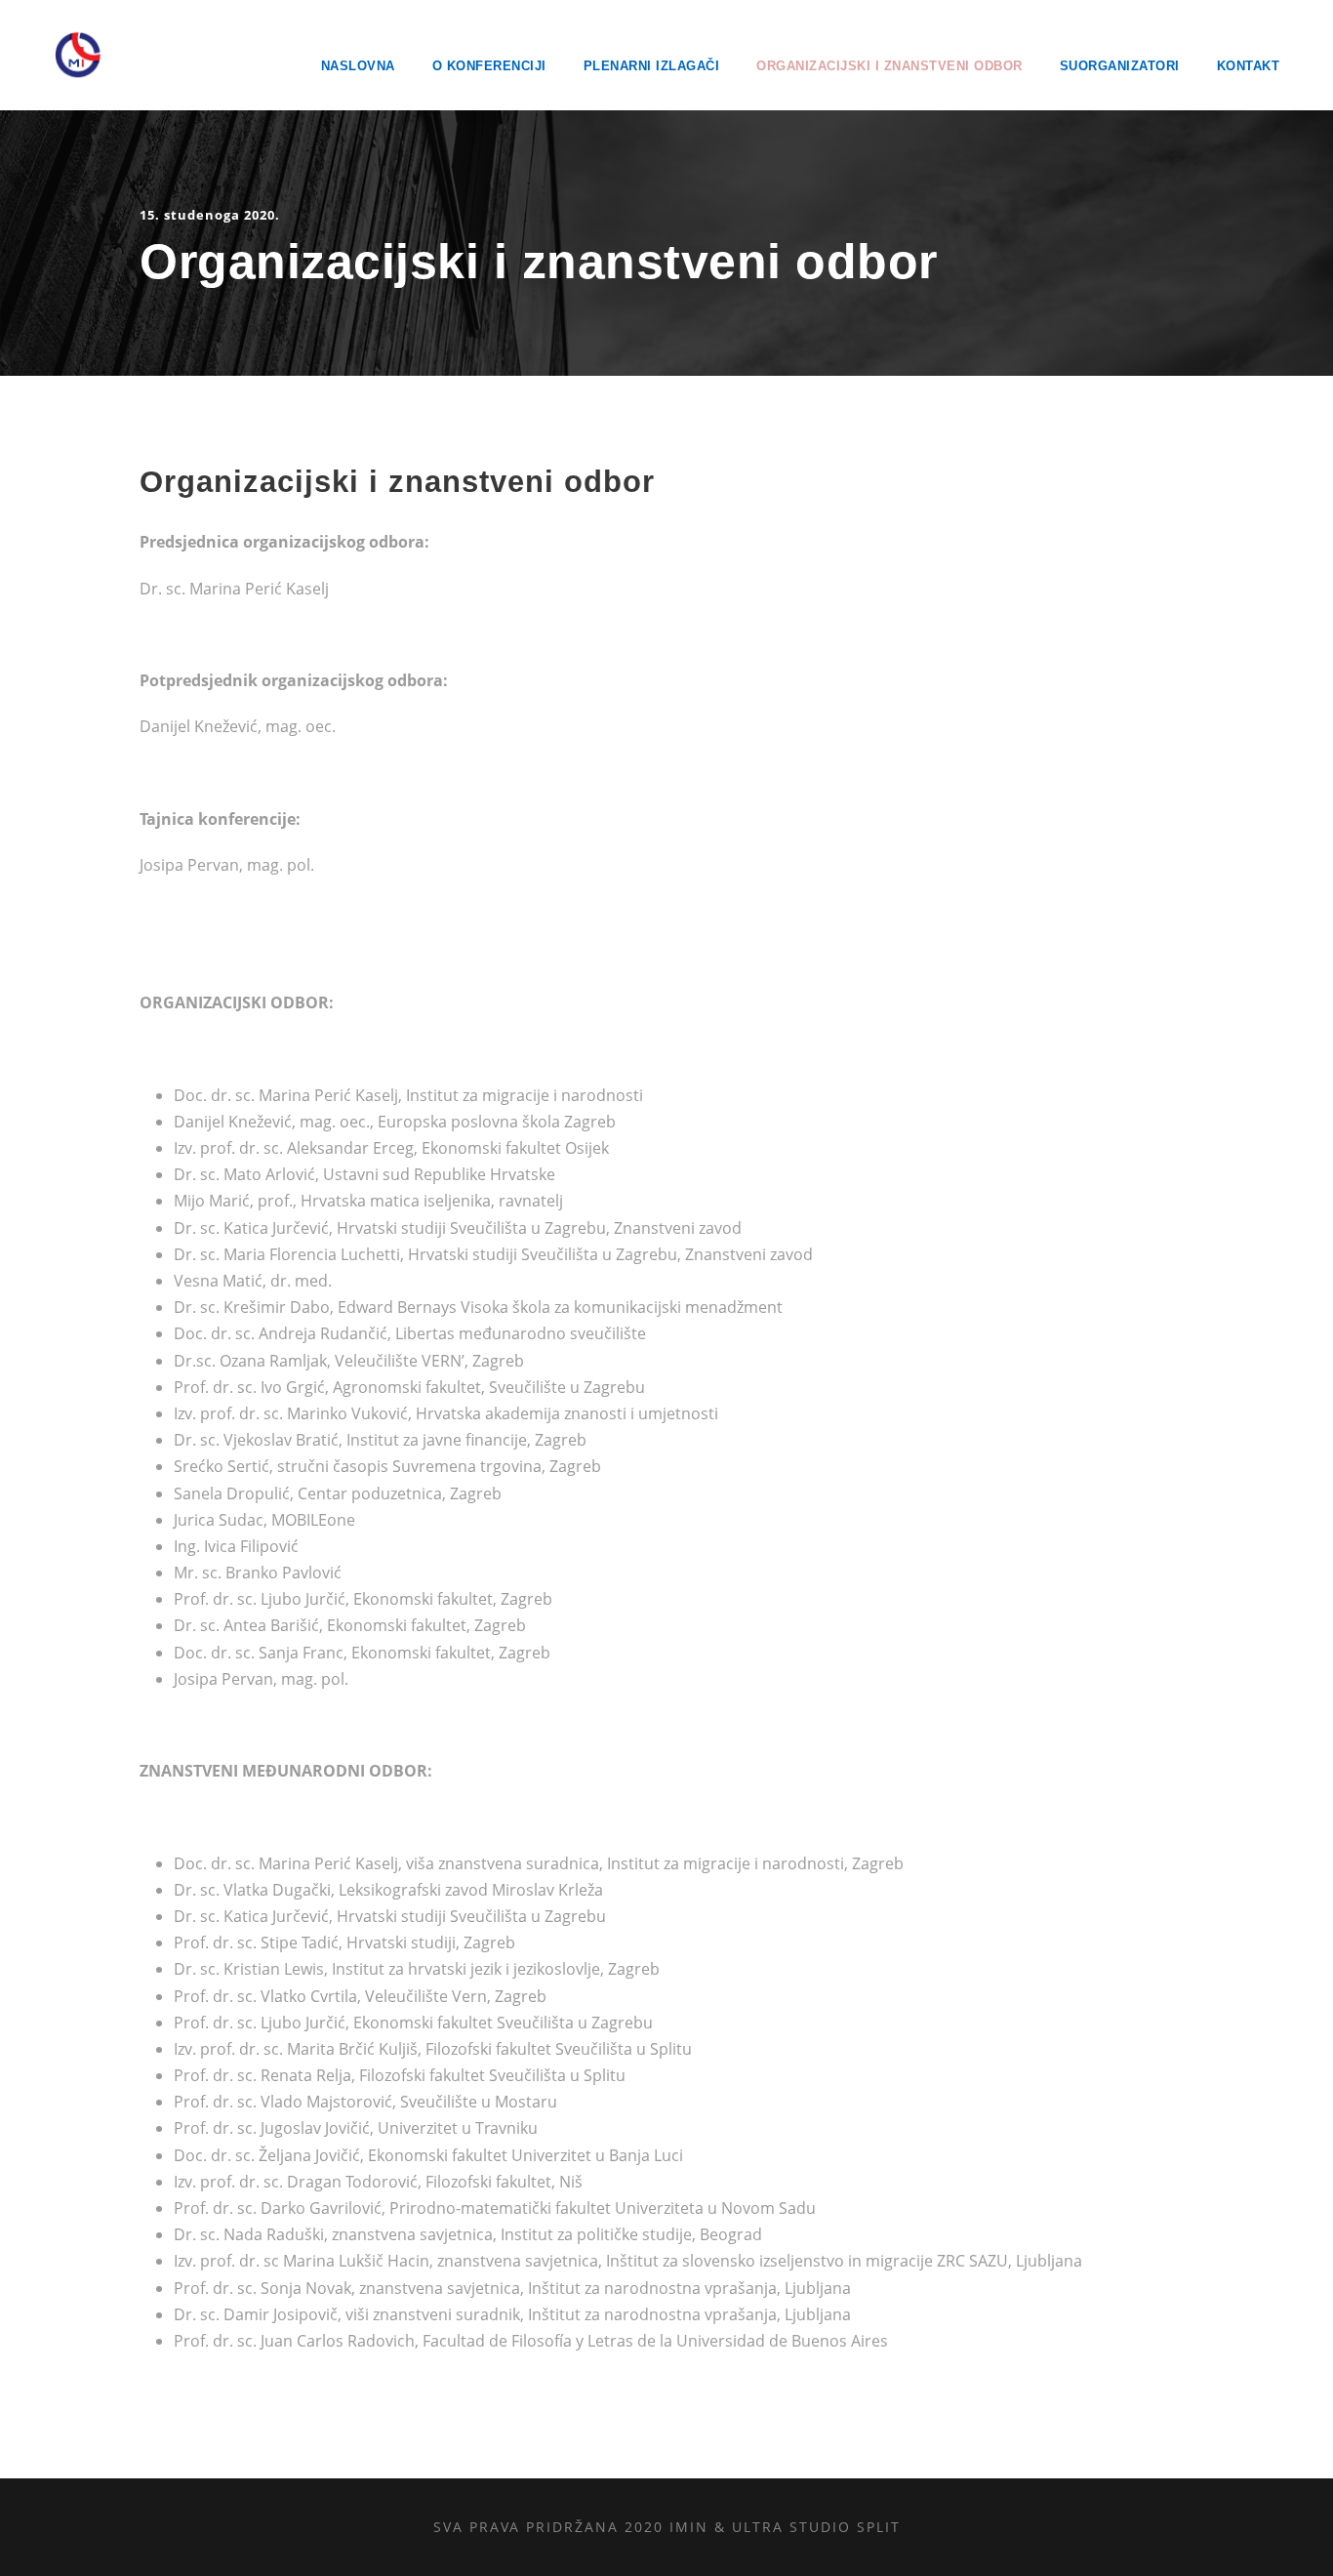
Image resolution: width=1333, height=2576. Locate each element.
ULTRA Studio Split (816, 2527)
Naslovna (358, 66)
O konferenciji (489, 66)
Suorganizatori (1120, 66)
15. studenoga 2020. (210, 215)
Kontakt (1249, 66)
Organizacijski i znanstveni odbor (889, 66)
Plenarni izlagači (652, 66)
